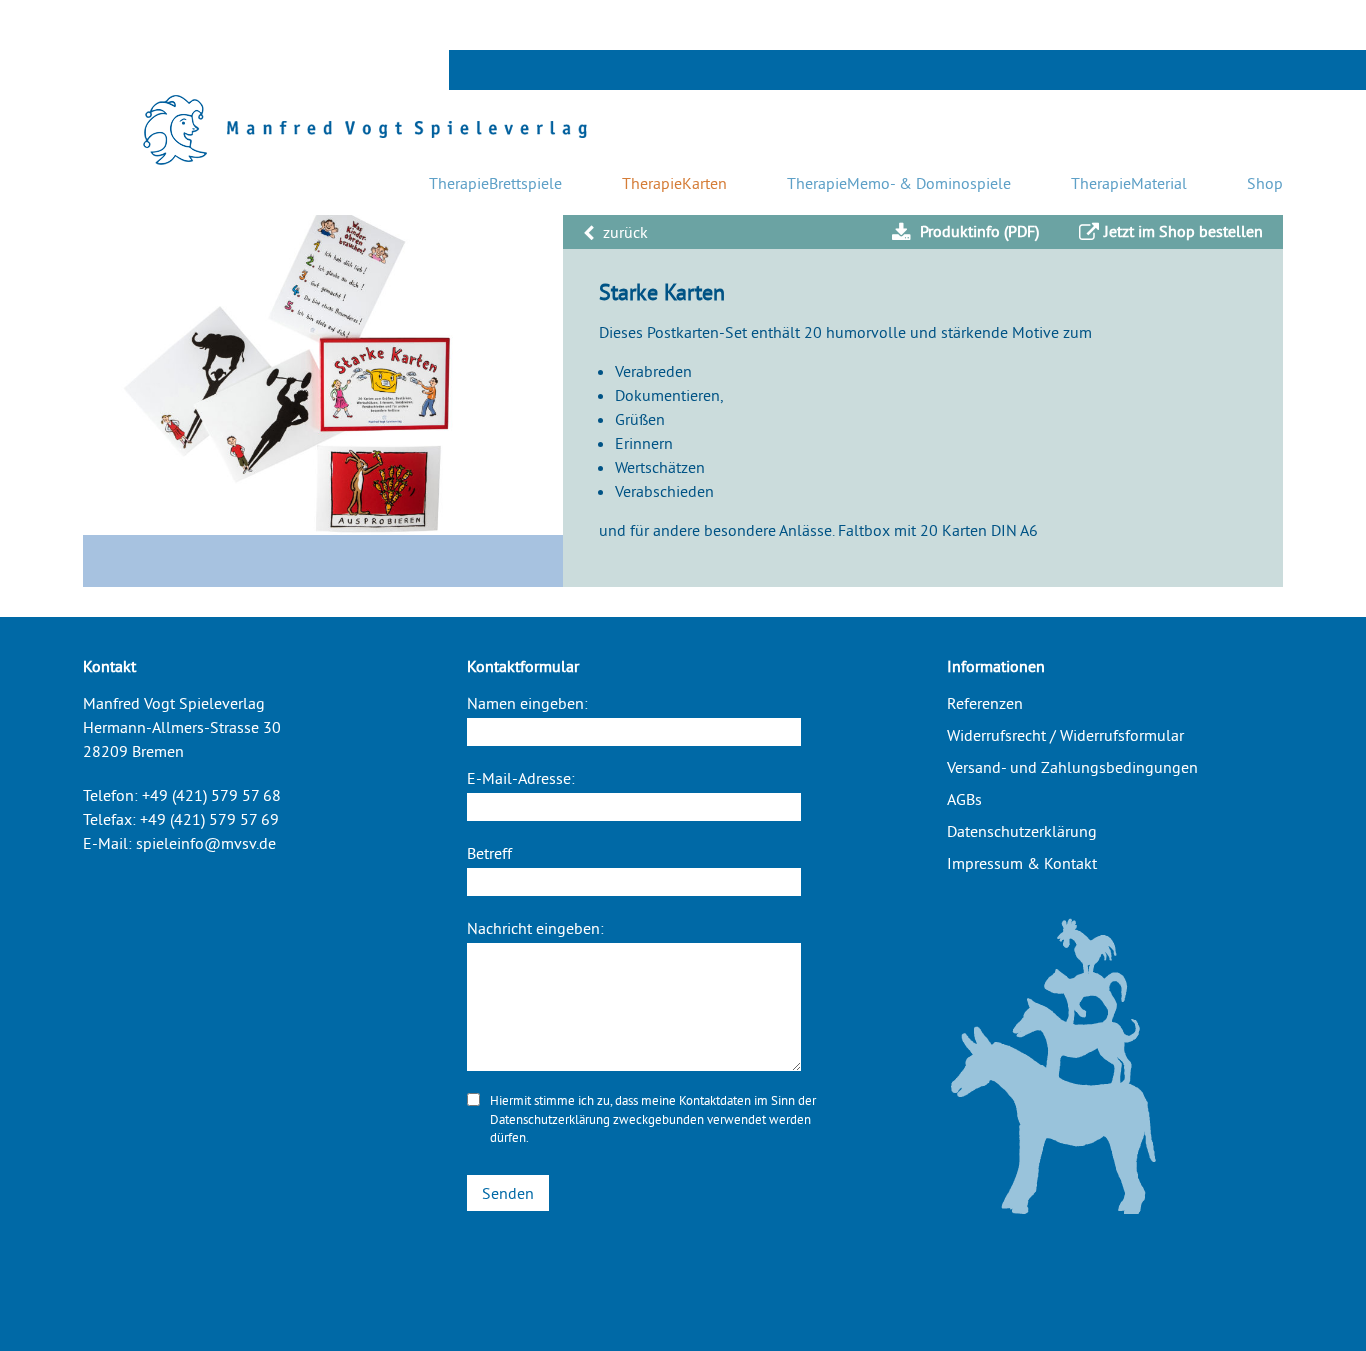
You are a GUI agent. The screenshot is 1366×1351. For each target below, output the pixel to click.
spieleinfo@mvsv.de (206, 843)
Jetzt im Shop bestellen (1183, 231)
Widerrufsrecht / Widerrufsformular (1065, 735)
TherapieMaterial (1129, 183)
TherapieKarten (674, 183)
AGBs (964, 799)
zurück (623, 232)
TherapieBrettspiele (495, 183)
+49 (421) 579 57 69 (209, 819)
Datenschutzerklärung (550, 1119)
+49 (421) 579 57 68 (211, 795)
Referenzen (985, 703)
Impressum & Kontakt (1022, 863)
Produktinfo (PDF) (977, 231)
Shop (1265, 183)
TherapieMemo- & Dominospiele (899, 183)
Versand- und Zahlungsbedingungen (1072, 767)
